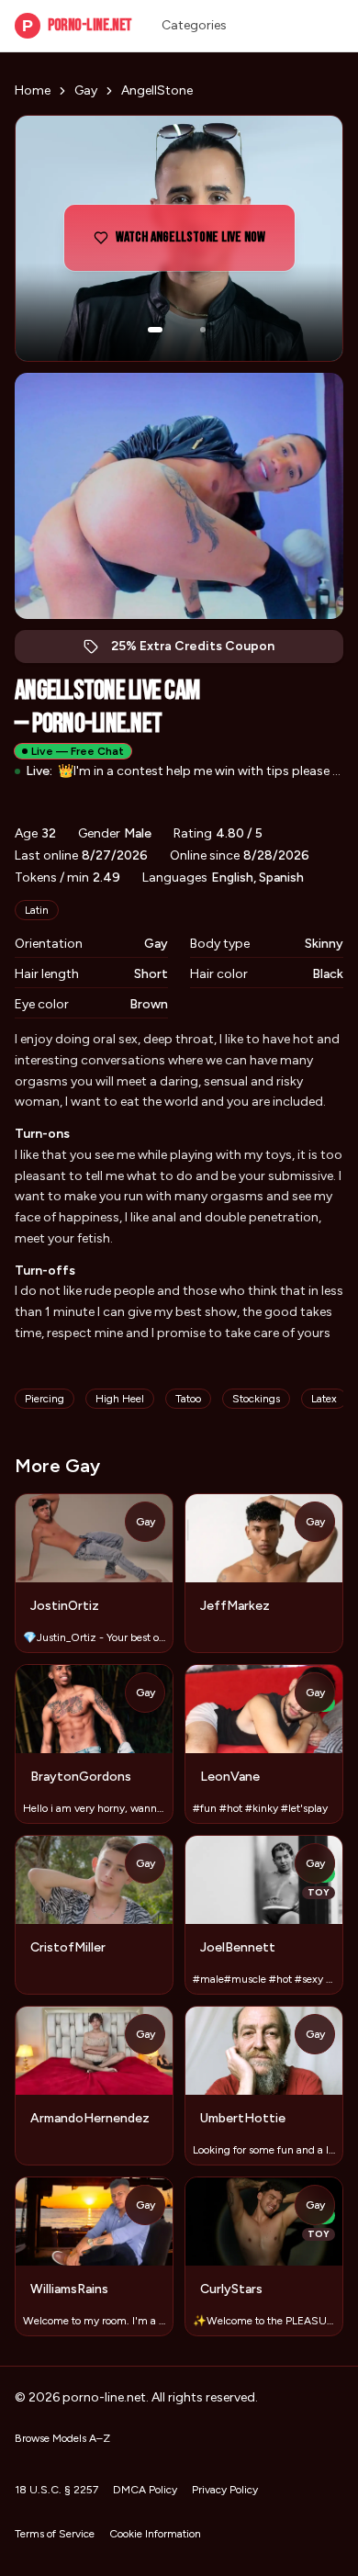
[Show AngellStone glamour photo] (203, 330)
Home (33, 90)
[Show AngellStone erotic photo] (155, 330)
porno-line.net (77, 25)
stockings (256, 1399)
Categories (194, 25)
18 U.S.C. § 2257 (56, 2490)
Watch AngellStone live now (196, 243)
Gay (86, 90)
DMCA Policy (145, 2490)
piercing (45, 1399)
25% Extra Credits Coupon (202, 651)
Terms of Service (55, 2534)
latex (324, 1399)
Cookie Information (155, 2534)
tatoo (188, 1399)
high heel (120, 1399)
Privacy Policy (225, 2490)
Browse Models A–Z (62, 2438)
